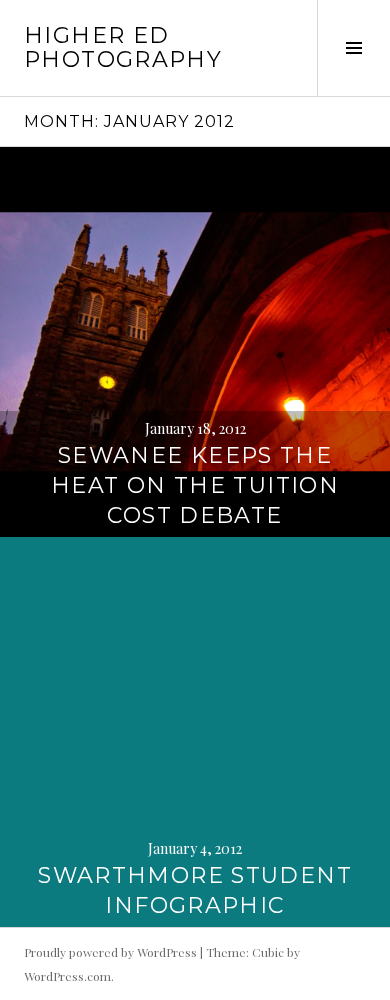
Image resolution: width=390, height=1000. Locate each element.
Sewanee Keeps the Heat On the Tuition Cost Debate (195, 485)
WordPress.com (67, 976)
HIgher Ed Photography (123, 47)
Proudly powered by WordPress (110, 952)
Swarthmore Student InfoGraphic (195, 890)
